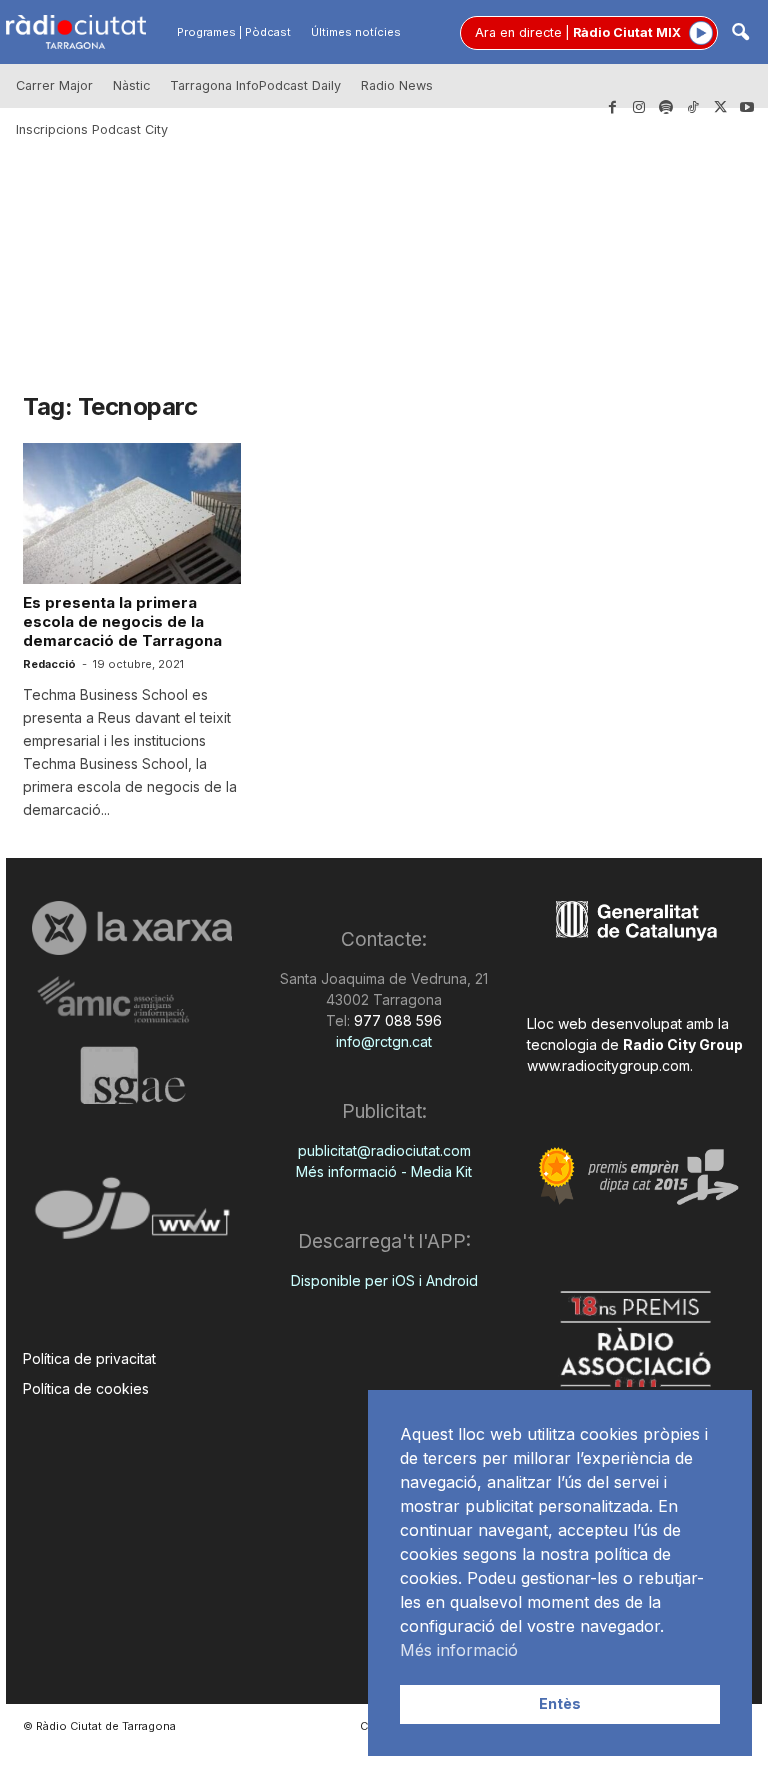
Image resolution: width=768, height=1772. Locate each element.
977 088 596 (396, 1020)
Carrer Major (54, 85)
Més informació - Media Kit (384, 1171)
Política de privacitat (89, 1358)
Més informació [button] (459, 1650)
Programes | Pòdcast (234, 32)
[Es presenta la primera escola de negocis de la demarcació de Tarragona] (132, 513)
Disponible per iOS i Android (384, 1280)
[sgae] (132, 1075)
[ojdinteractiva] (132, 1216)
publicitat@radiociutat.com (384, 1150)
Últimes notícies (356, 32)
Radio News (397, 85)
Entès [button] (560, 1703)
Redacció (49, 664)
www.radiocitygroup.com (608, 1065)
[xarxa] (132, 928)
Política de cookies (86, 1388)
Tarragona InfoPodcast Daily (255, 85)
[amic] (132, 1000)
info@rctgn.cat (384, 1041)
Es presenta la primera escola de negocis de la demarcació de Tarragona (122, 621)
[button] (740, 33)
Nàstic (131, 85)
